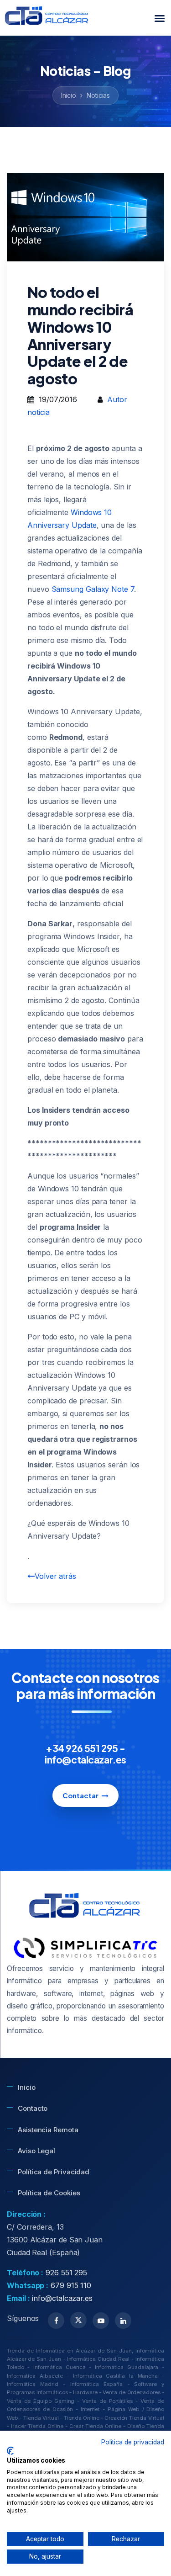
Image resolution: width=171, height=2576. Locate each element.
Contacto (33, 2108)
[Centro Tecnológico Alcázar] (47, 18)
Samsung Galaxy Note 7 (93, 589)
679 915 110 (71, 2285)
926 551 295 (66, 2273)
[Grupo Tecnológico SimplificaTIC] (85, 1948)
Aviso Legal (36, 2151)
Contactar (80, 1795)
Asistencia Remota (48, 2130)
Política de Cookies (49, 2193)
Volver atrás (55, 1576)
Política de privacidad (133, 2442)
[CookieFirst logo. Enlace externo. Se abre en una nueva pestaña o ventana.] (10, 2451)
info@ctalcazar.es (62, 2298)
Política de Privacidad (54, 2172)
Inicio (69, 95)
